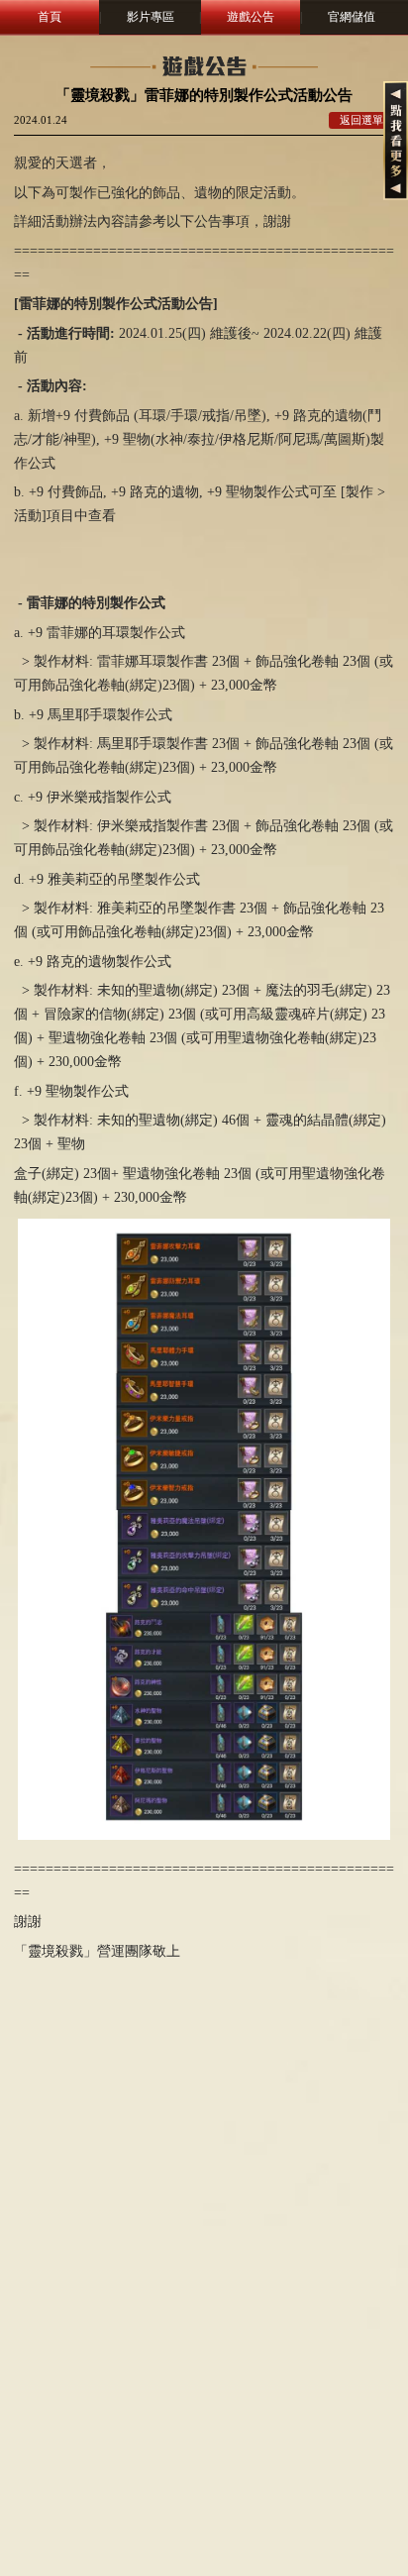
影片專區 (151, 17)
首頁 (50, 17)
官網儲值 (352, 17)
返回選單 (361, 120)
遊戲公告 (251, 17)
